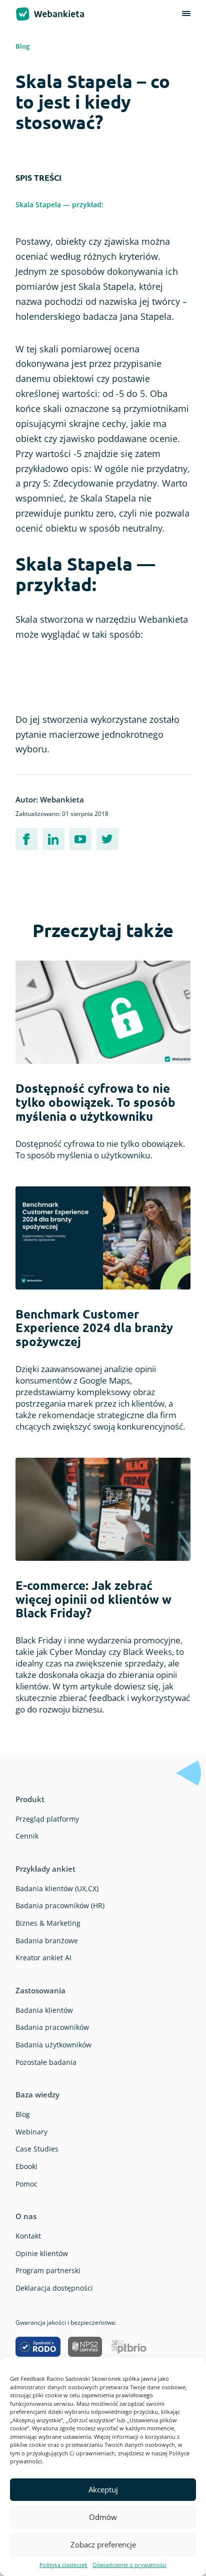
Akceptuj (103, 2489)
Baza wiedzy (37, 2094)
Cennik (27, 1836)
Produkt (30, 1799)
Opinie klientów (42, 2253)
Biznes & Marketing (48, 1923)
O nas (26, 2216)
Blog (22, 46)
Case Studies (37, 2149)
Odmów (103, 2517)
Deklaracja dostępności (54, 2288)
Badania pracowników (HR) (60, 1905)
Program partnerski (48, 2270)
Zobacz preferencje (103, 2544)
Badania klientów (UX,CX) (57, 1888)
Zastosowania (40, 1990)
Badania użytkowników (53, 2045)
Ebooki (26, 2166)
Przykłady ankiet (45, 1869)
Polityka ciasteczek (63, 2565)
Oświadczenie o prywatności (129, 2565)
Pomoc (26, 2184)
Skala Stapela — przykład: (59, 204)
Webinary (31, 2132)
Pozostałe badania (46, 2062)
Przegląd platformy (47, 1819)
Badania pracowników (52, 2027)
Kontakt (28, 2236)
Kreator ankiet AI (43, 1958)
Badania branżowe (47, 1941)
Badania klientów (44, 2010)
